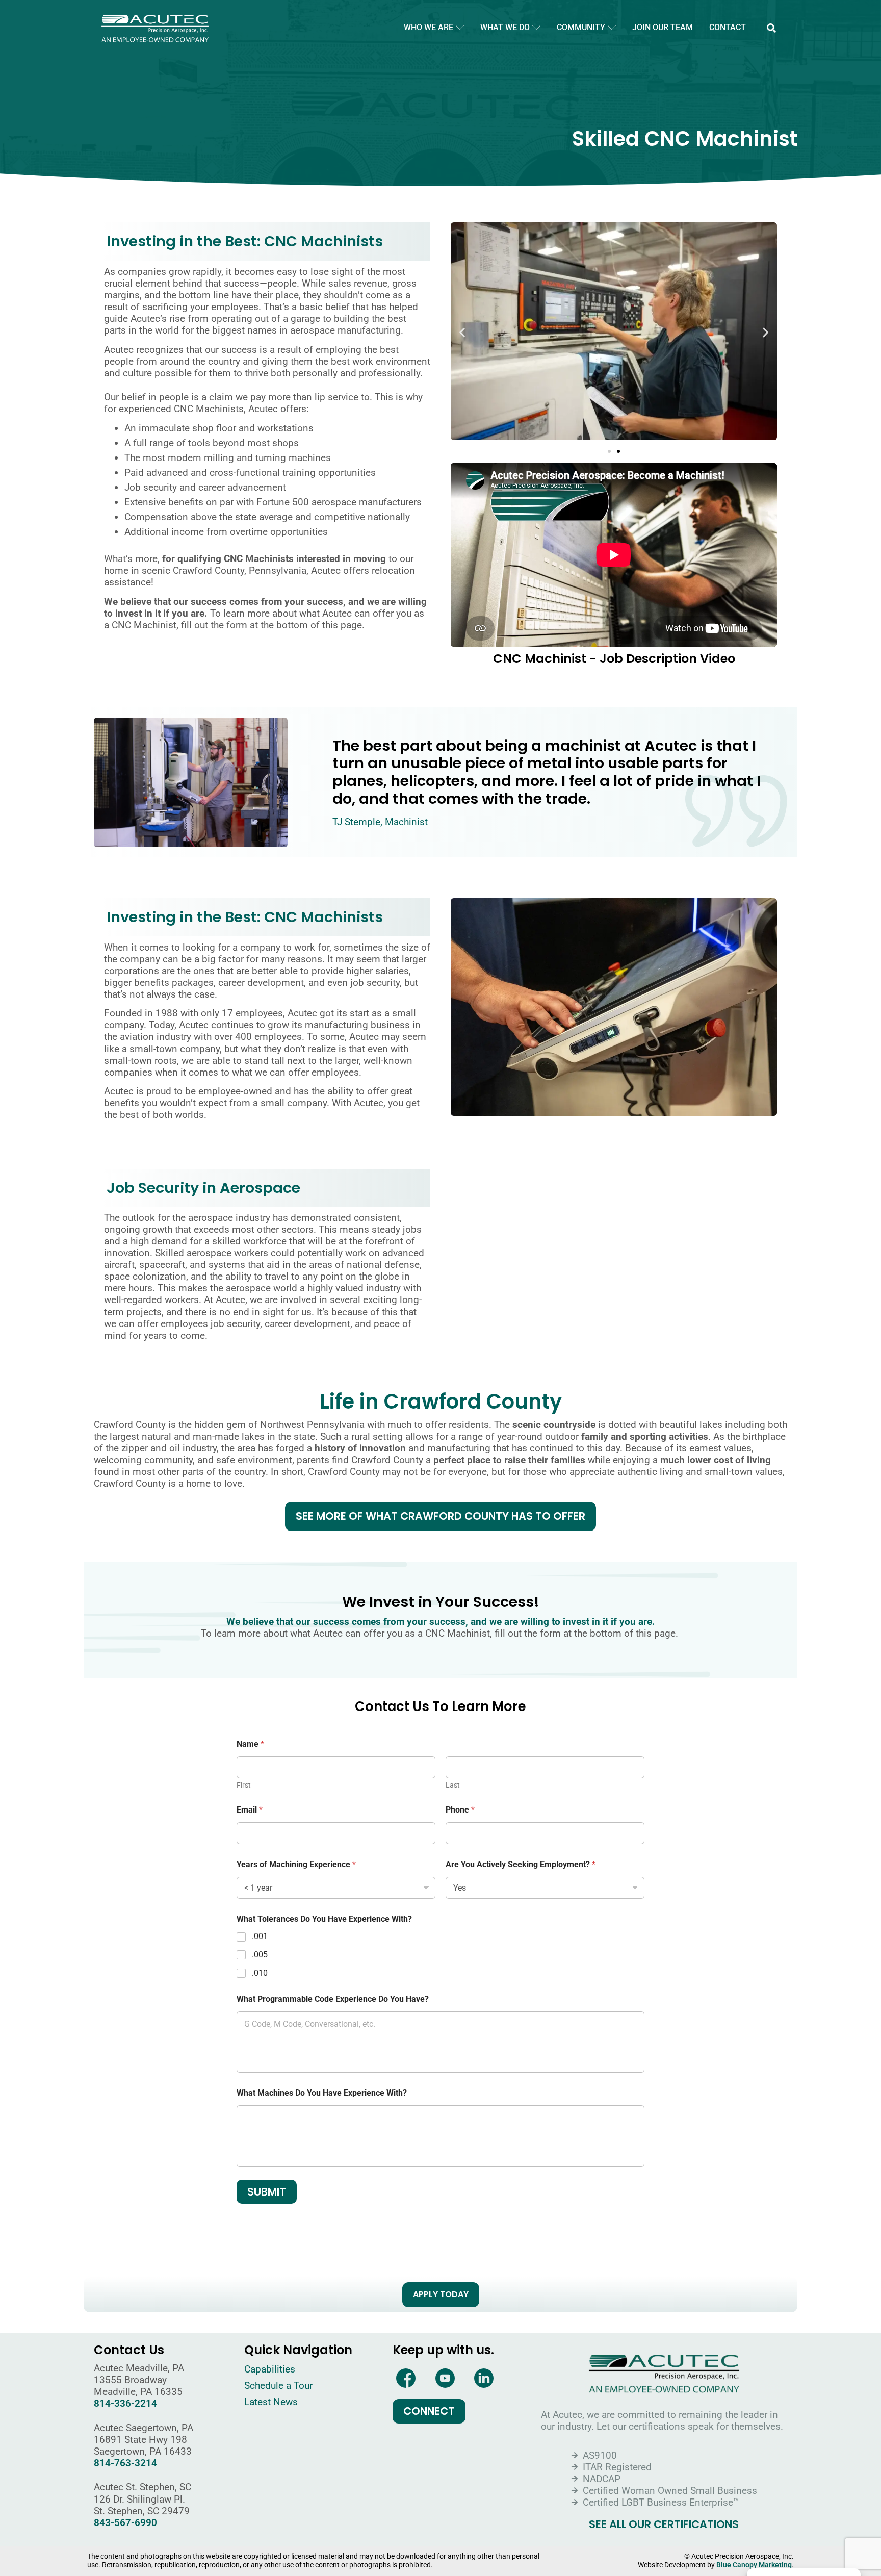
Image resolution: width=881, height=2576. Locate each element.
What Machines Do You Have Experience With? (322, 2093)
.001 (260, 1936)
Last (453, 1785)
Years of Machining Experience (296, 1864)
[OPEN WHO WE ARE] (460, 28)
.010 (260, 1973)
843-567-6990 (125, 2523)
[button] (771, 28)
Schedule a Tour (278, 2386)
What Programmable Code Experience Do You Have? (333, 1999)
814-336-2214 (125, 2403)
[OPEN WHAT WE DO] (536, 28)
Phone (460, 1810)
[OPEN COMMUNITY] (612, 28)
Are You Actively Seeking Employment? (521, 1864)
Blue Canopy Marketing (754, 2565)
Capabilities (270, 2369)
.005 (260, 1955)
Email (250, 1810)
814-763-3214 (125, 2463)
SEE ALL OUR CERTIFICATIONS (664, 2525)
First (244, 1785)
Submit (267, 2192)
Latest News (271, 2402)
